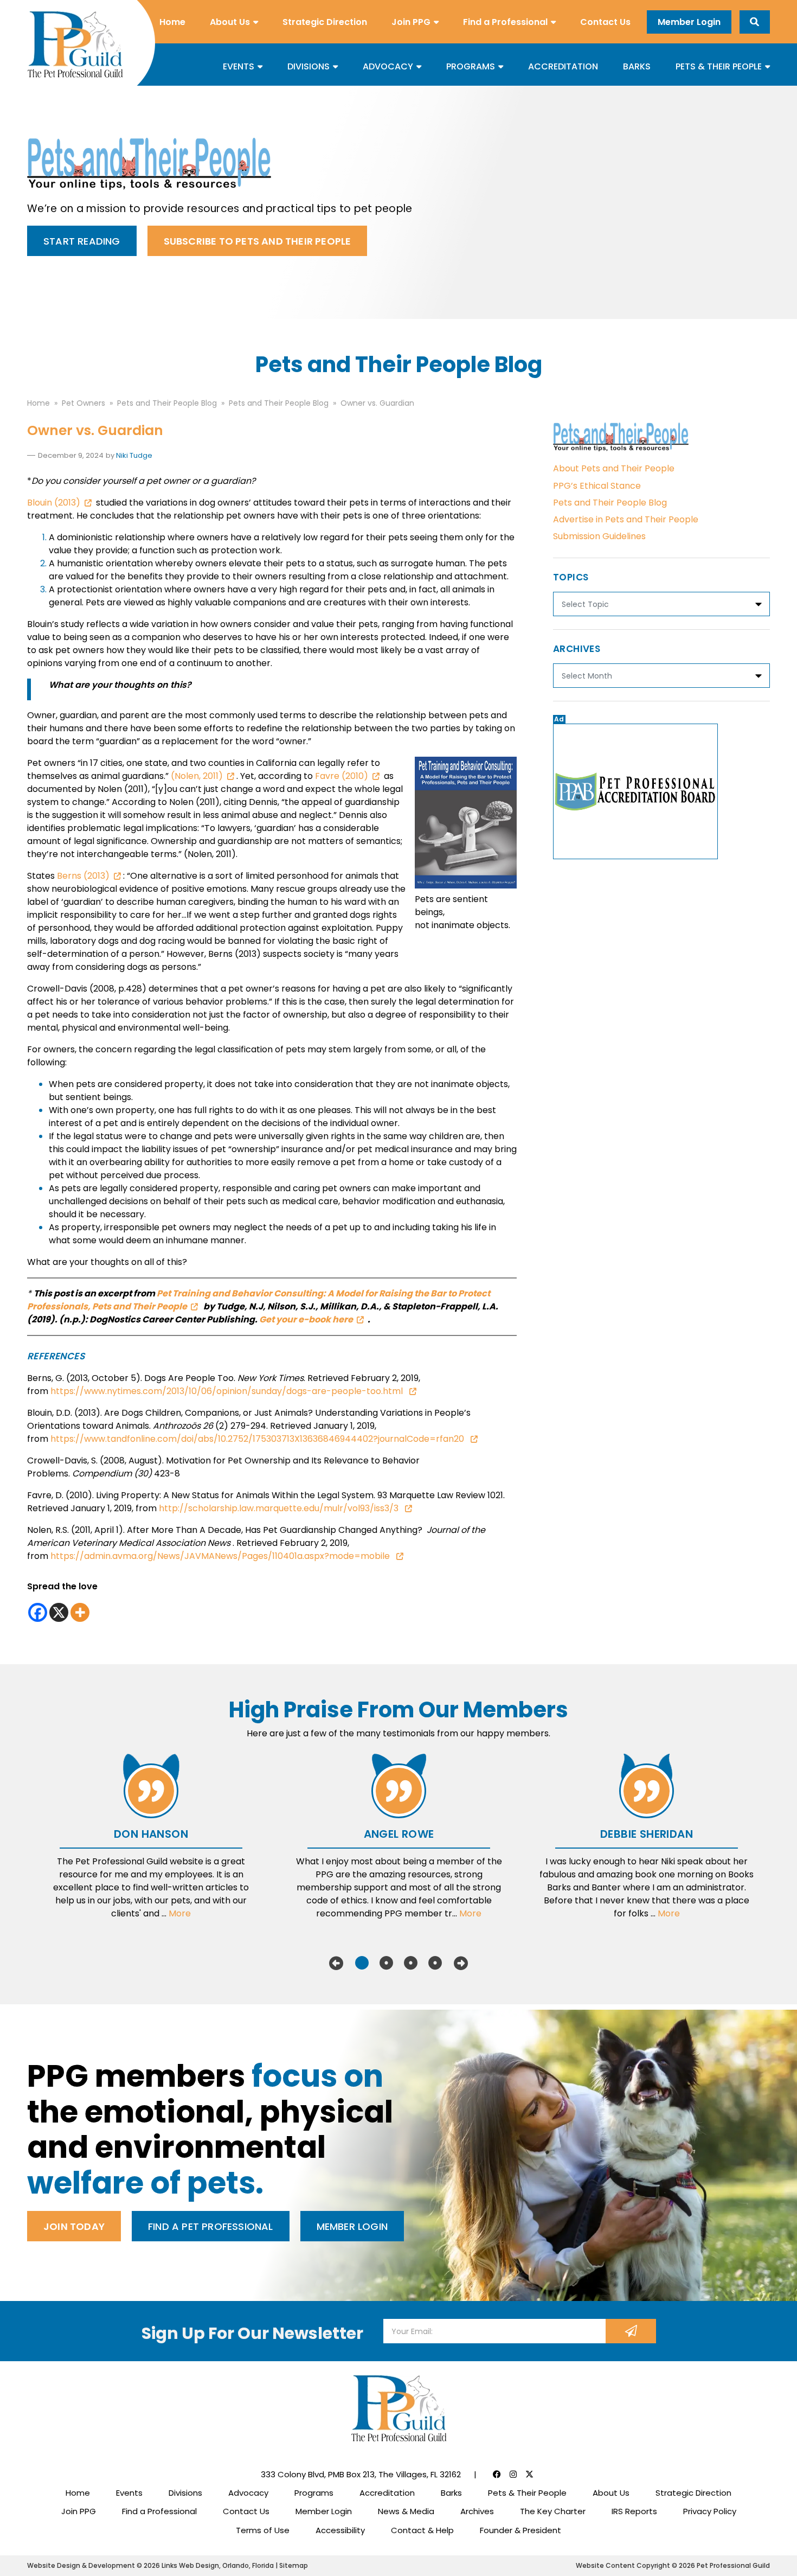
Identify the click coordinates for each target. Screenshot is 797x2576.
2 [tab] (386, 1963)
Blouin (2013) (54, 503)
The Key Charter (553, 2511)
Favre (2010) (342, 776)
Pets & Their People (719, 66)
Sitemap (294, 2565)
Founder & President (520, 2530)
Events (239, 66)
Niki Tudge (134, 455)
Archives (477, 2511)
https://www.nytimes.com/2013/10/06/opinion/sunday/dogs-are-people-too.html (228, 1391)
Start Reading (82, 241)
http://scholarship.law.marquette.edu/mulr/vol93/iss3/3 (280, 1508)
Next (461, 1963)
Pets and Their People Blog (610, 503)
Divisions (308, 66)
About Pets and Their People (614, 468)
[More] (80, 1612)
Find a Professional (505, 22)
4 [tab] (435, 1963)
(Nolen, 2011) (197, 776)
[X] (59, 1612)
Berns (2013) (83, 876)
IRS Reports (634, 2511)
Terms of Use (263, 2530)
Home (172, 22)
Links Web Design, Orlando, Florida (218, 2565)
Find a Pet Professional (211, 2226)
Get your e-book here (306, 1319)
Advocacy (388, 66)
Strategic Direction (325, 22)
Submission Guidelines (599, 536)
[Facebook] (38, 1612)
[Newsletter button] (631, 2331)
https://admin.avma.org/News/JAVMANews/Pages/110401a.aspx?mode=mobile (221, 1556)
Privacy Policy (710, 2511)
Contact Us (605, 22)
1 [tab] (362, 1963)
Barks (637, 66)
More (180, 1913)
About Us (230, 22)
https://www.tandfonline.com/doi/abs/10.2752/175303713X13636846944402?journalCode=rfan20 (258, 1439)
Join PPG (411, 22)
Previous (336, 1963)
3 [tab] (411, 1963)
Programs (471, 66)
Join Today (74, 2226)
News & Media (406, 2511)
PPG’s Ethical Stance (597, 486)
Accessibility (340, 2530)
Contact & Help (422, 2530)
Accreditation (563, 66)
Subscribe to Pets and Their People (258, 241)
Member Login (689, 22)
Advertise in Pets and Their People (626, 519)
